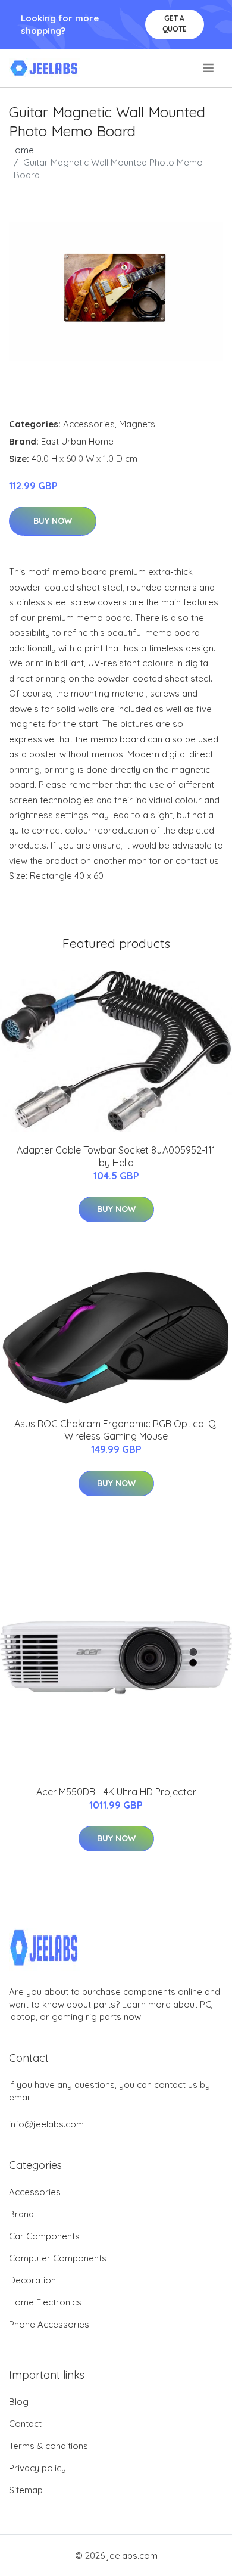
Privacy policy (37, 2468)
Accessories (89, 424)
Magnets (137, 424)
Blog (19, 2402)
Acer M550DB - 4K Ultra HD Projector (116, 1792)
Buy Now (53, 521)
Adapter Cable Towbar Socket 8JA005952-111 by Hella (116, 1156)
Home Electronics (45, 2302)
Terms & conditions (48, 2446)
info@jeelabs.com (46, 2124)
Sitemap (26, 2490)
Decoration (32, 2280)
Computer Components (58, 2258)
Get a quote (175, 24)
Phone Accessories (49, 2324)
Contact (25, 2424)
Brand (21, 2214)
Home (21, 150)
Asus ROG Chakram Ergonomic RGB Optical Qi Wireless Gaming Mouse (116, 1430)
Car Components (44, 2236)
